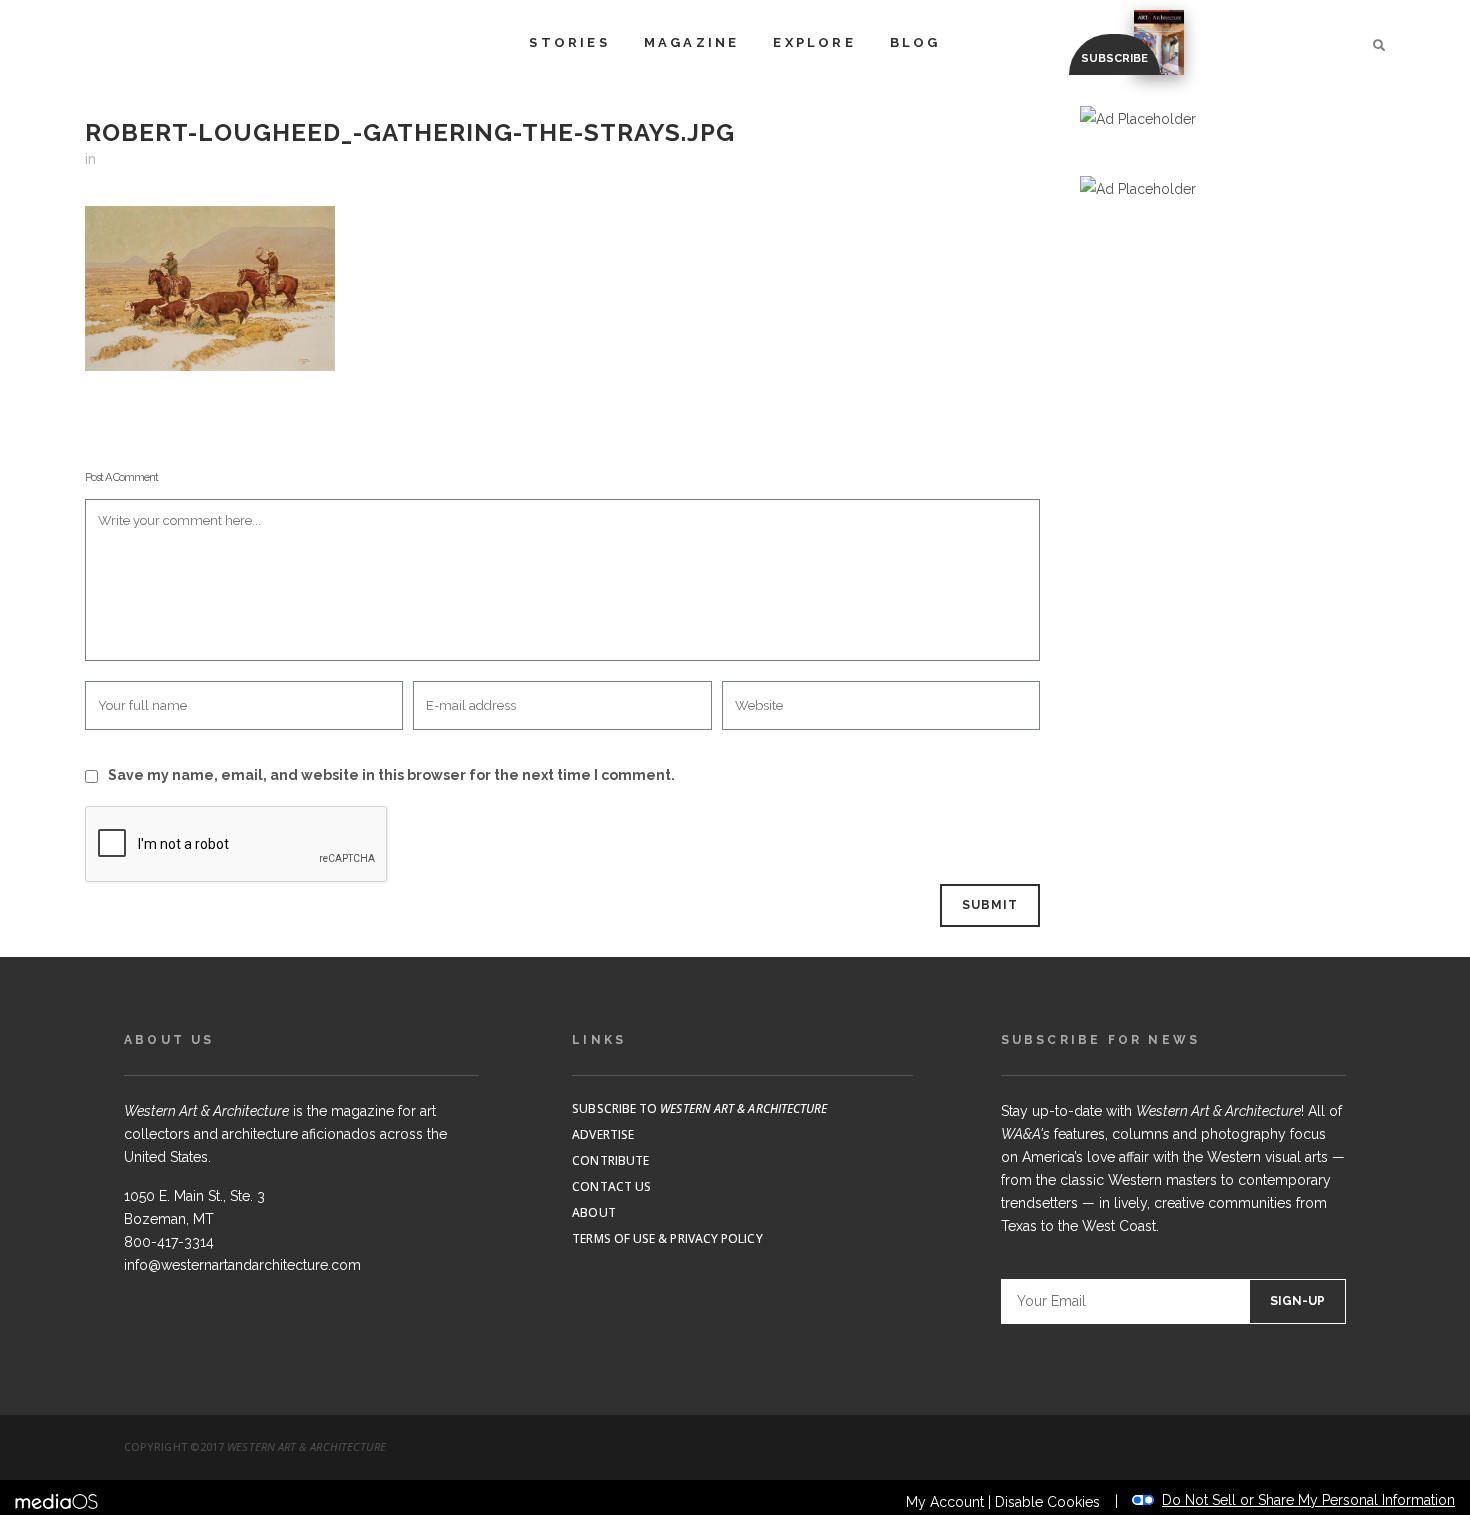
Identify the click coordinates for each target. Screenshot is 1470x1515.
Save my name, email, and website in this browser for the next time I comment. (391, 775)
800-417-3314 (169, 1242)
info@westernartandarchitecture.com (242, 1265)
